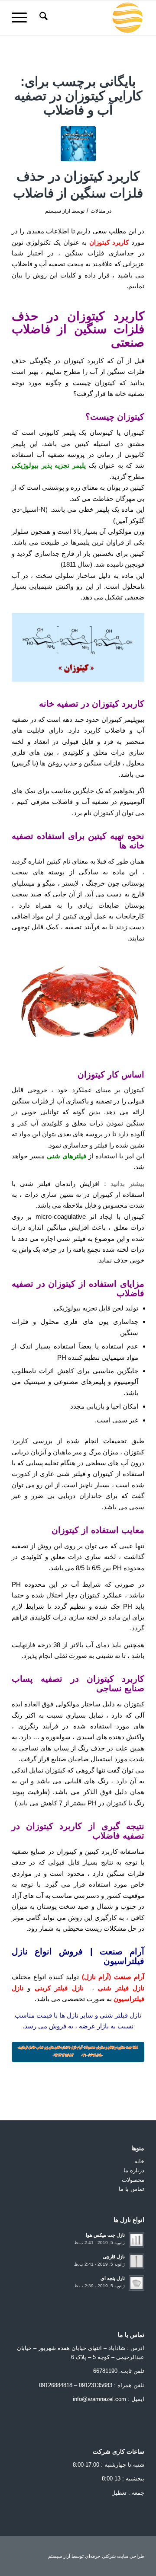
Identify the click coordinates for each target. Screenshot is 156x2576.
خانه (139, 2161)
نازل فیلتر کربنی (59, 1988)
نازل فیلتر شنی (121, 1988)
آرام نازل (96, 1977)
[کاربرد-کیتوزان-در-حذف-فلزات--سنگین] (78, 144)
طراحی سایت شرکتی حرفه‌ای (115, 2556)
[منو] (22, 18)
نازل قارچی (114, 2257)
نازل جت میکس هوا (105, 2235)
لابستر (70, 883)
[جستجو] (42, 18)
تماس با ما (132, 2189)
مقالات (98, 211)
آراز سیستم (58, 211)
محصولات (133, 2180)
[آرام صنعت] (91, 18)
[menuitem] (42, 18)
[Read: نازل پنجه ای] (136, 2283)
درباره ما (134, 2170)
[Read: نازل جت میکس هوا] (136, 2240)
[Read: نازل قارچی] (136, 2261)
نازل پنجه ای (113, 2278)
